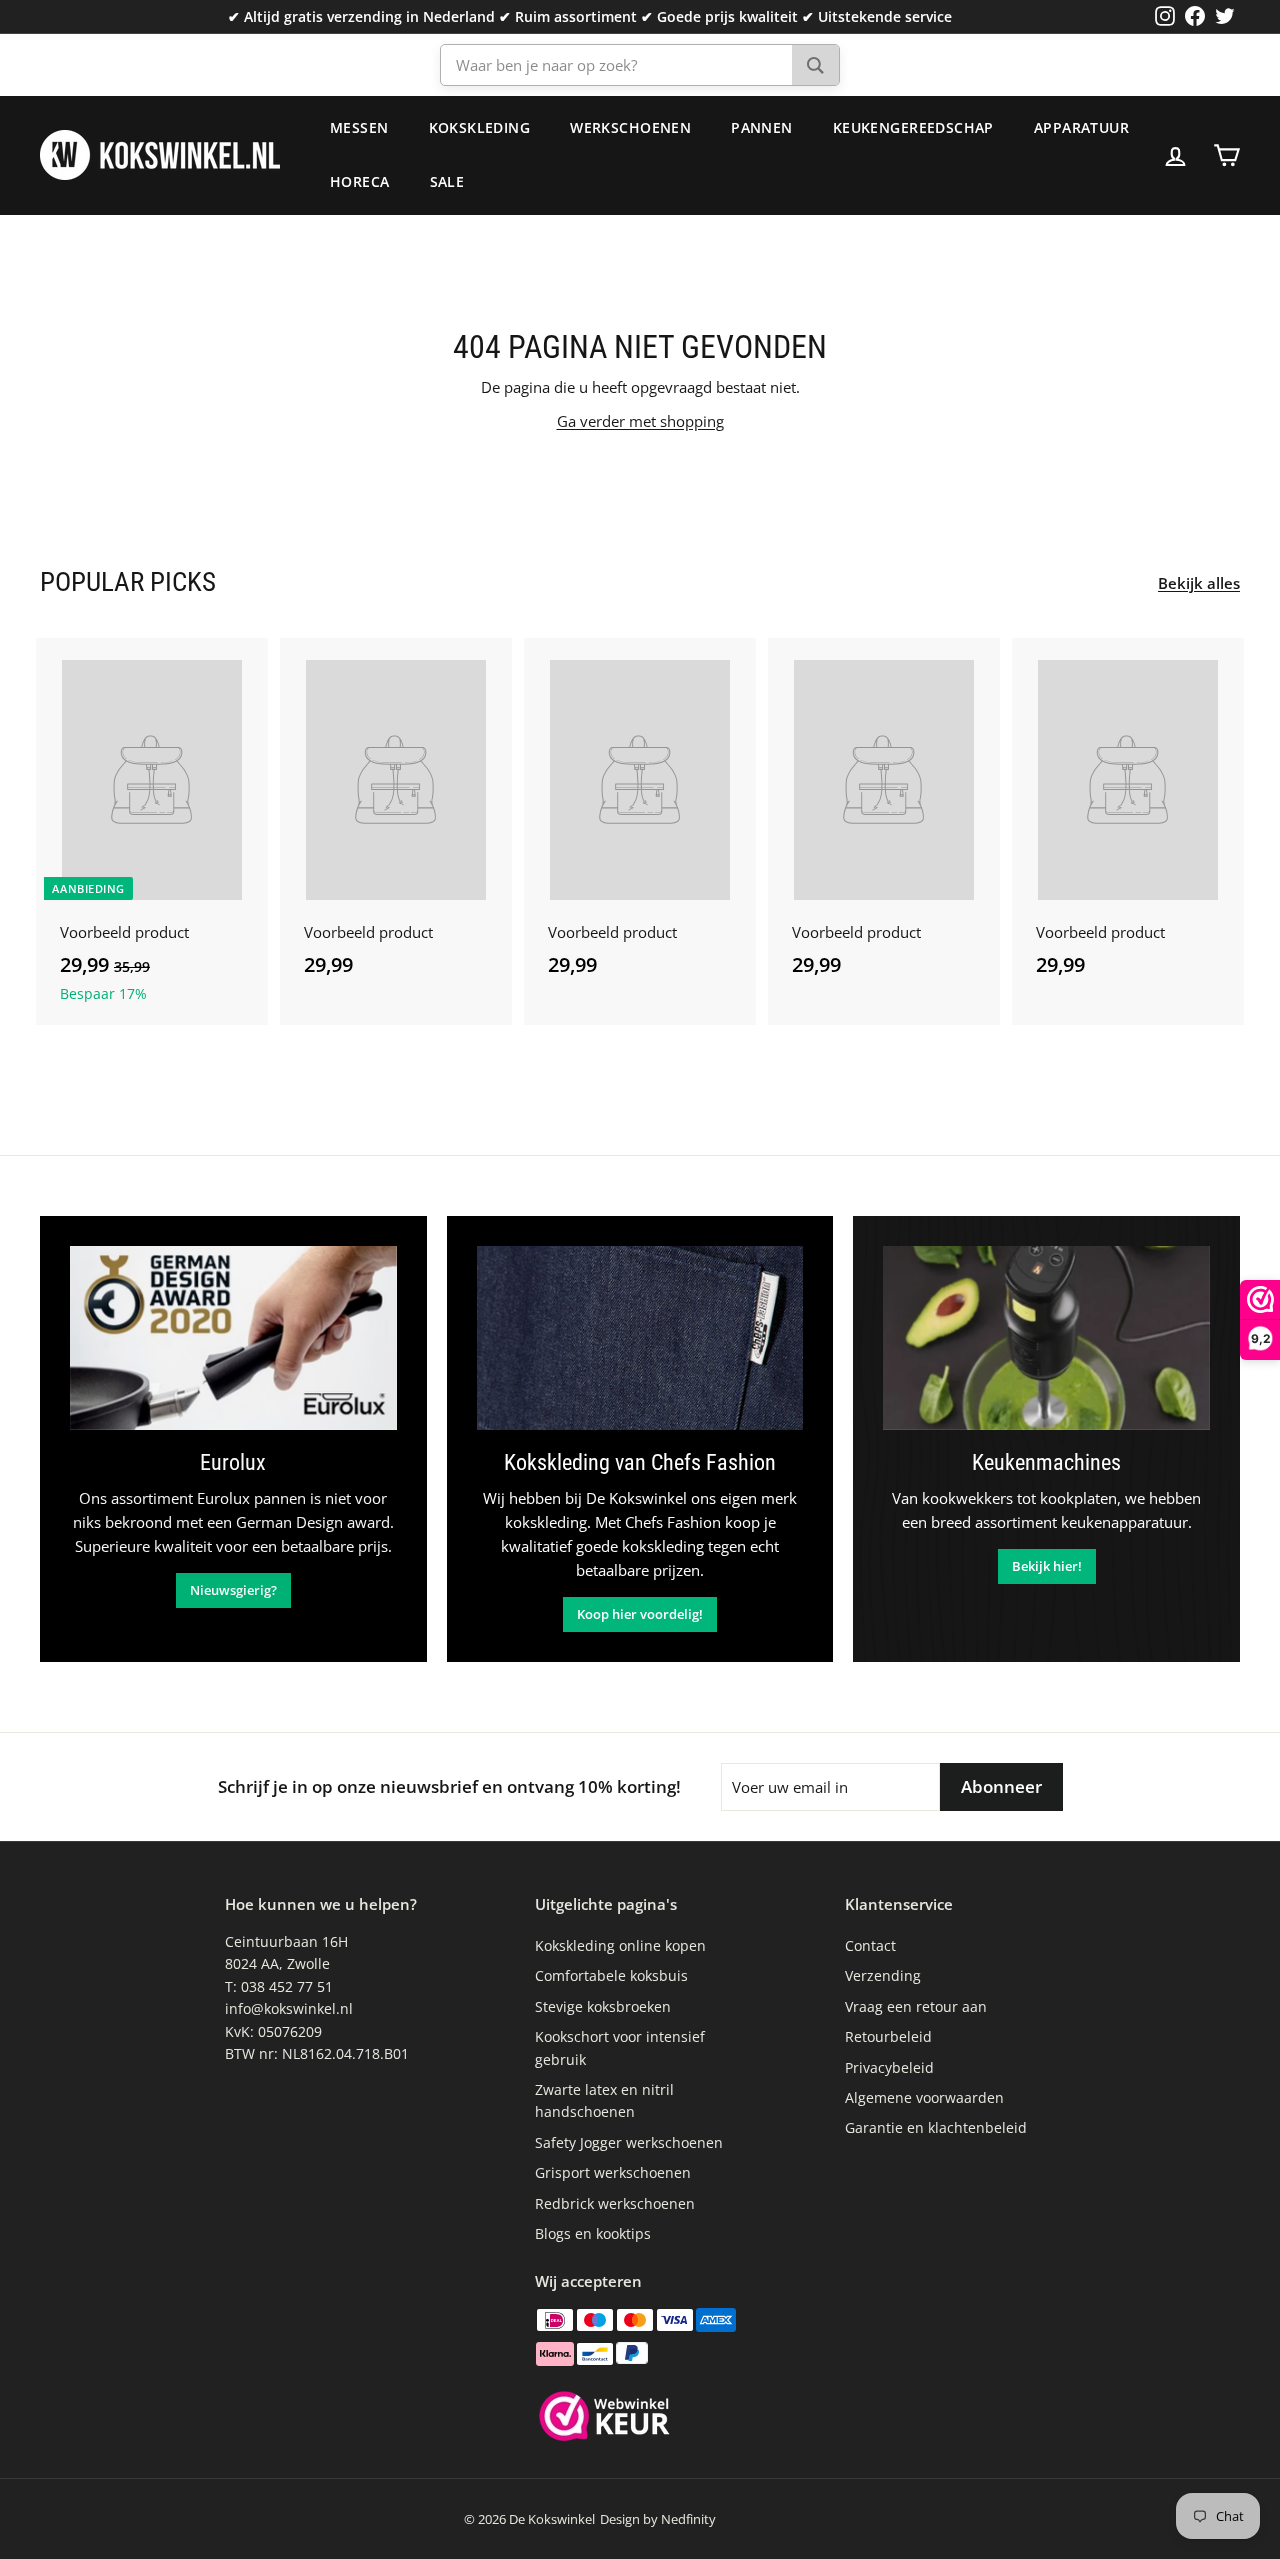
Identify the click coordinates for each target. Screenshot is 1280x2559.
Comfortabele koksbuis (611, 1975)
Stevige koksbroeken (603, 2006)
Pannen (762, 127)
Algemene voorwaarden (924, 2097)
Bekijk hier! (1047, 1566)
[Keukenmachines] (1046, 1338)
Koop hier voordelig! (640, 1614)
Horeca (360, 181)
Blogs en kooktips (593, 2233)
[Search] (815, 65)
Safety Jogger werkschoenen (629, 2142)
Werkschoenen (630, 127)
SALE (447, 181)
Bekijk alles (1199, 583)
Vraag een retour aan (916, 2006)
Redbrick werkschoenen (615, 2203)
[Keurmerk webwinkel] (604, 2419)
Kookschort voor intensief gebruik (620, 2047)
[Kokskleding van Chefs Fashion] (640, 1338)
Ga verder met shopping (640, 421)
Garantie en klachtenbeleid (936, 2127)
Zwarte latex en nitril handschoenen (604, 2100)
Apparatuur (1081, 127)
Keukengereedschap (913, 127)
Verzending (883, 1975)
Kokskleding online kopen (620, 1945)
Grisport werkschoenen (613, 2172)
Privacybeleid (889, 2067)
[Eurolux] (233, 1338)
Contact (870, 1945)
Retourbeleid (888, 2036)
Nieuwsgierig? (233, 1590)
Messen (359, 127)
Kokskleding (480, 127)
